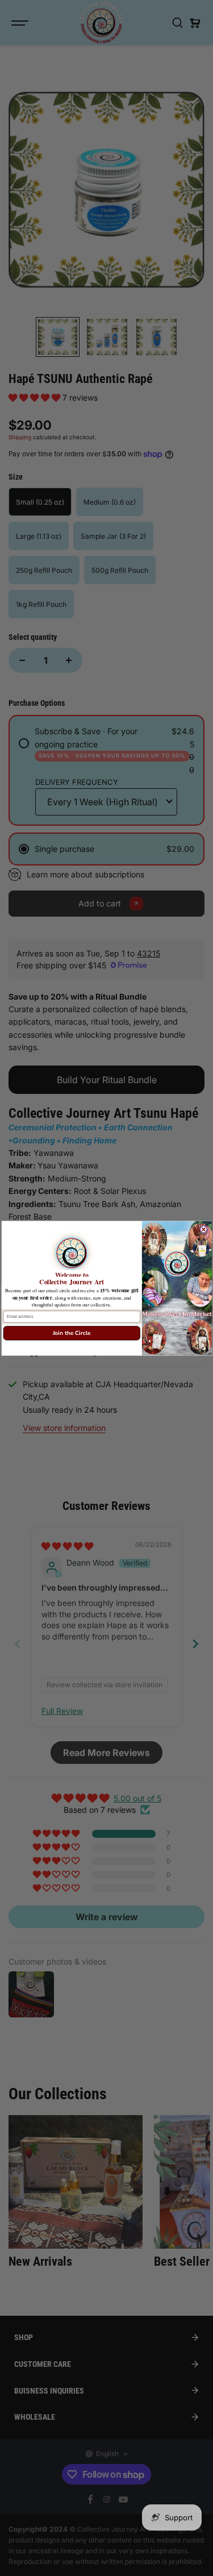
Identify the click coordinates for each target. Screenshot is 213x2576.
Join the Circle (71, 1333)
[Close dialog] (203, 1229)
